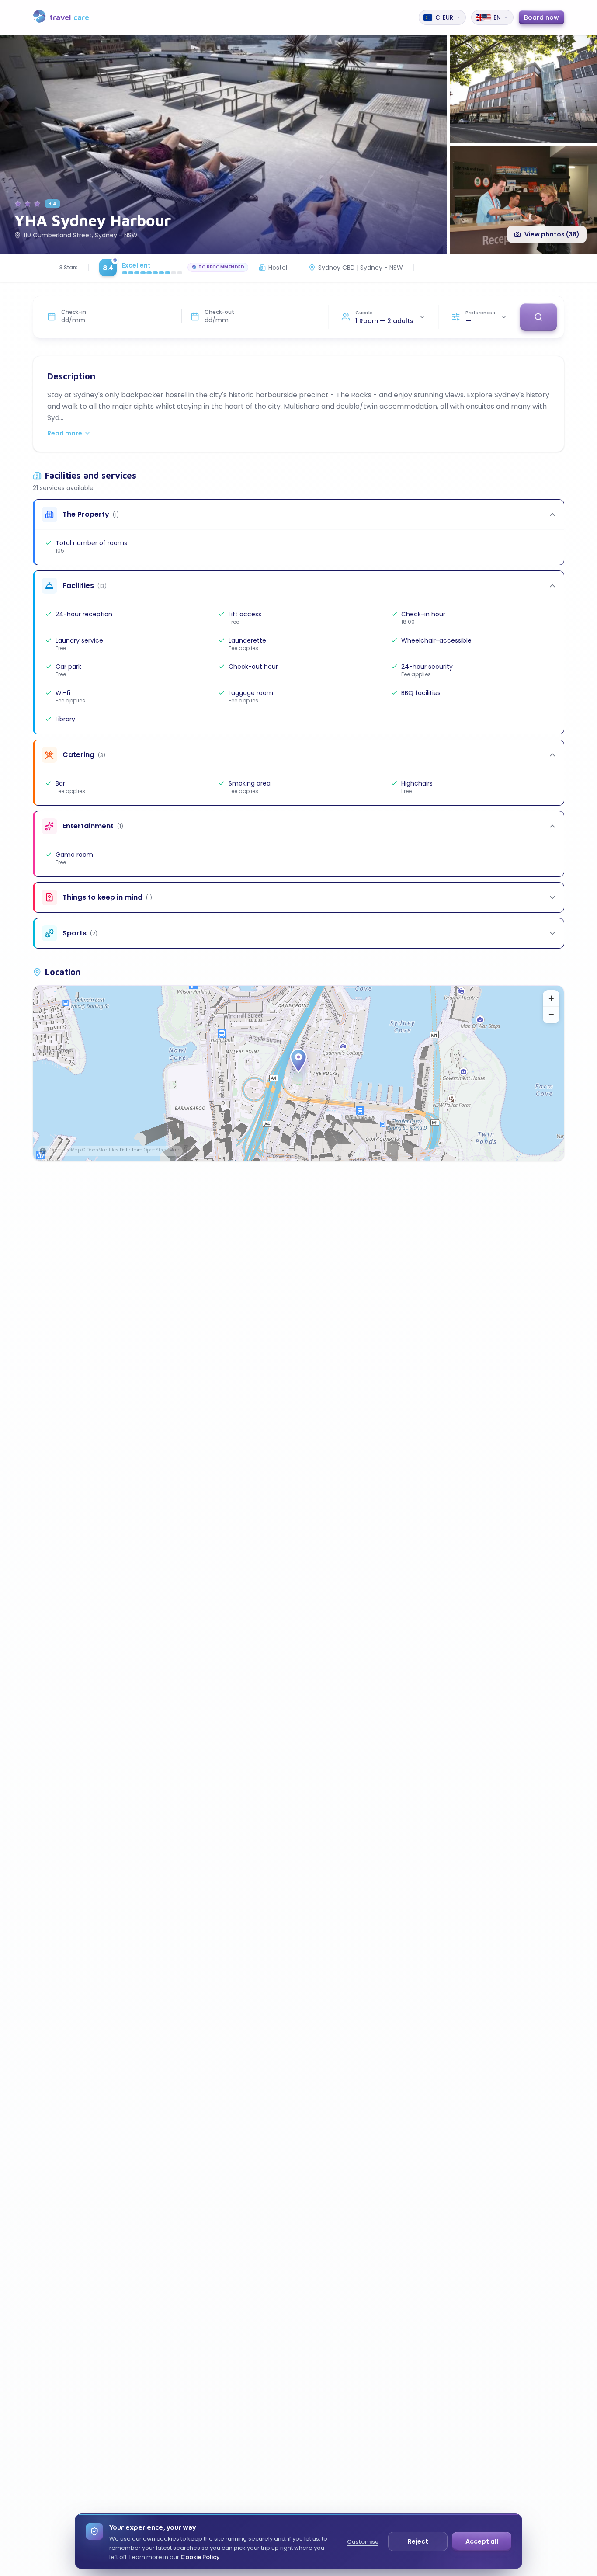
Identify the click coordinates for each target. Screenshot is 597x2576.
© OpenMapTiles (100, 1150)
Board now (541, 17)
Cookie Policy (200, 2557)
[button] (298, 1061)
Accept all (482, 2541)
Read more (65, 433)
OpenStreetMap (161, 1150)
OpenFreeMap (65, 1150)
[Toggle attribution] (43, 1151)
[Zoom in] (551, 998)
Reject (418, 2541)
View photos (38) (552, 234)
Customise (363, 2542)
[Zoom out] (551, 1015)
